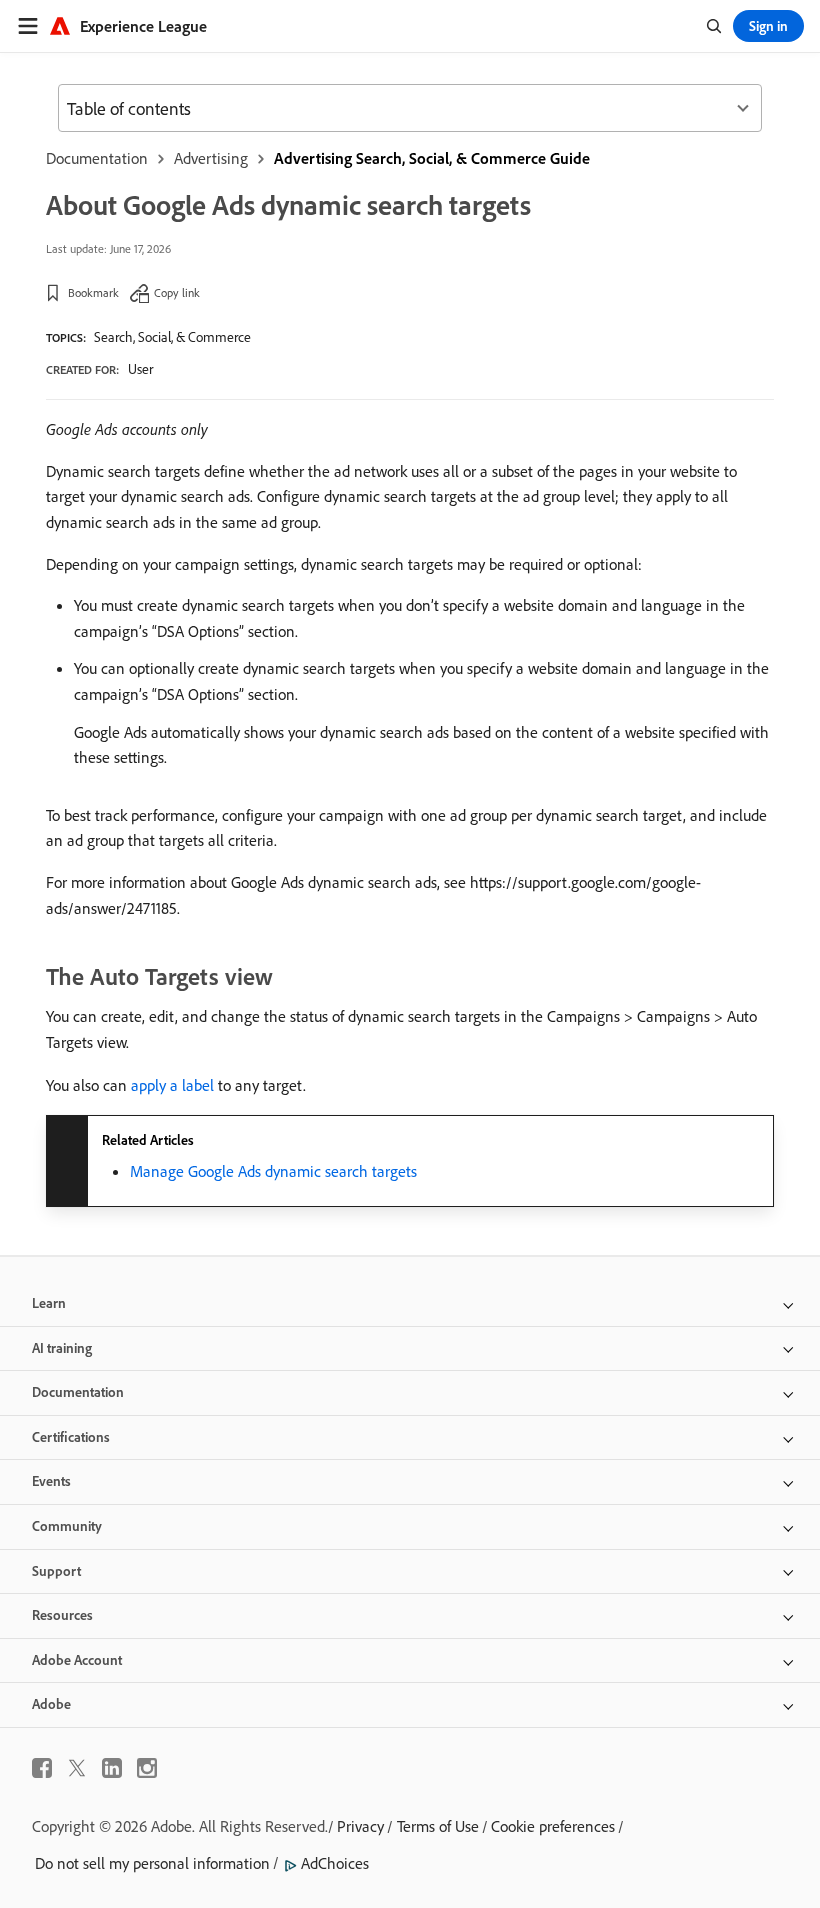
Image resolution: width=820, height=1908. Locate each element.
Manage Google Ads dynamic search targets (273, 1171)
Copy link (177, 292)
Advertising (211, 158)
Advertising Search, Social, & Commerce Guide (432, 158)
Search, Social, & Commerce (172, 337)
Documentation (97, 158)
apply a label (172, 1085)
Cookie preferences (553, 1826)
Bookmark (93, 292)
